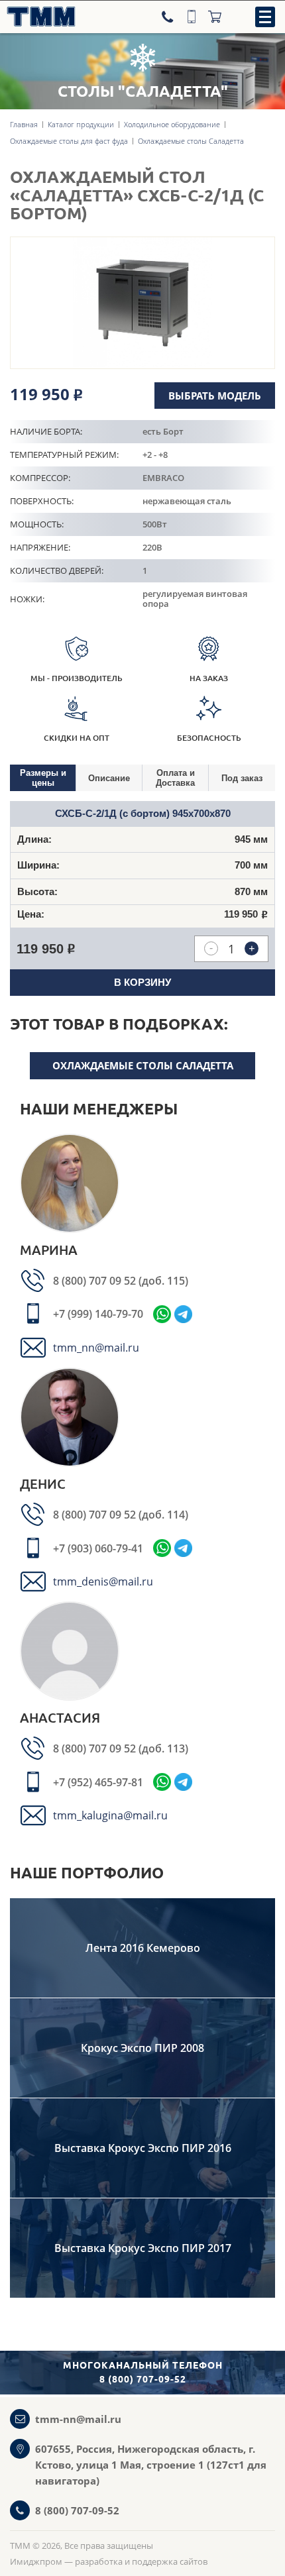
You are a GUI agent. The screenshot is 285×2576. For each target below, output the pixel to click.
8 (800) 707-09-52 (77, 2510)
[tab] (43, 778)
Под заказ (242, 778)
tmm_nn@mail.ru (96, 1348)
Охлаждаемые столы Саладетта (143, 1065)
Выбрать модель (215, 396)
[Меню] (265, 17)
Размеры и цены (43, 778)
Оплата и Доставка (175, 778)
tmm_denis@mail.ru (103, 1582)
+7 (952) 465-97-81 (98, 1782)
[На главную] (38, 17)
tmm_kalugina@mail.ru (110, 1815)
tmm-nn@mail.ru (78, 2419)
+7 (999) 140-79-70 (98, 1314)
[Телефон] (169, 17)
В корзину (142, 982)
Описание (109, 778)
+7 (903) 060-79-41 (98, 1548)
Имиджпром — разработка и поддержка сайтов (109, 2561)
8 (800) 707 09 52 (96, 1281)
